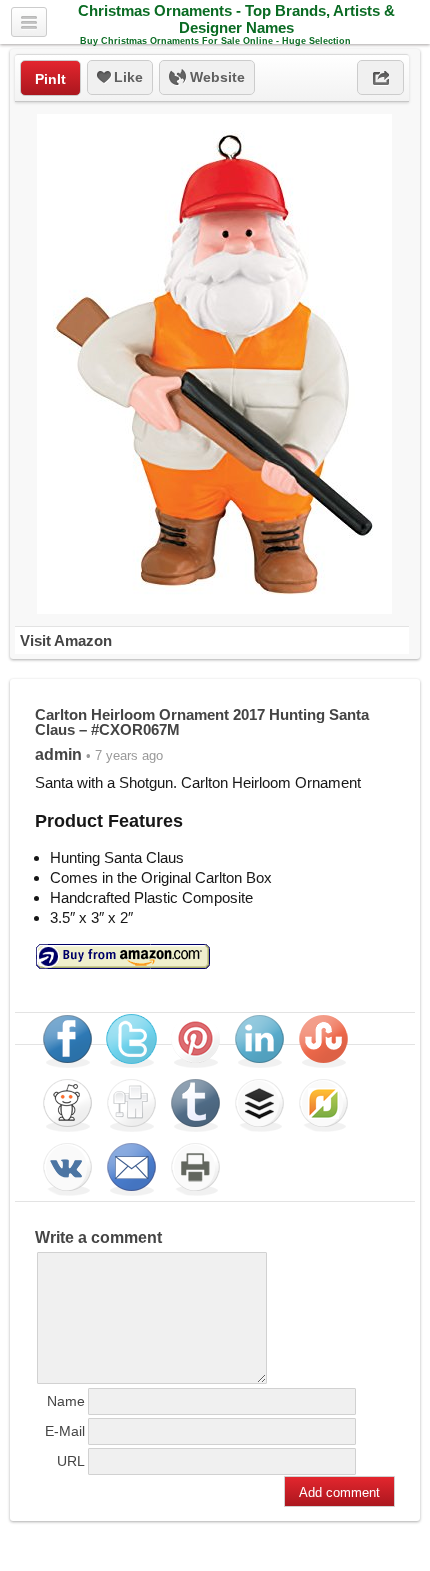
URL (71, 1461)
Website (215, 77)
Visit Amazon (66, 640)
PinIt (50, 79)
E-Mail (65, 1431)
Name (66, 1401)
